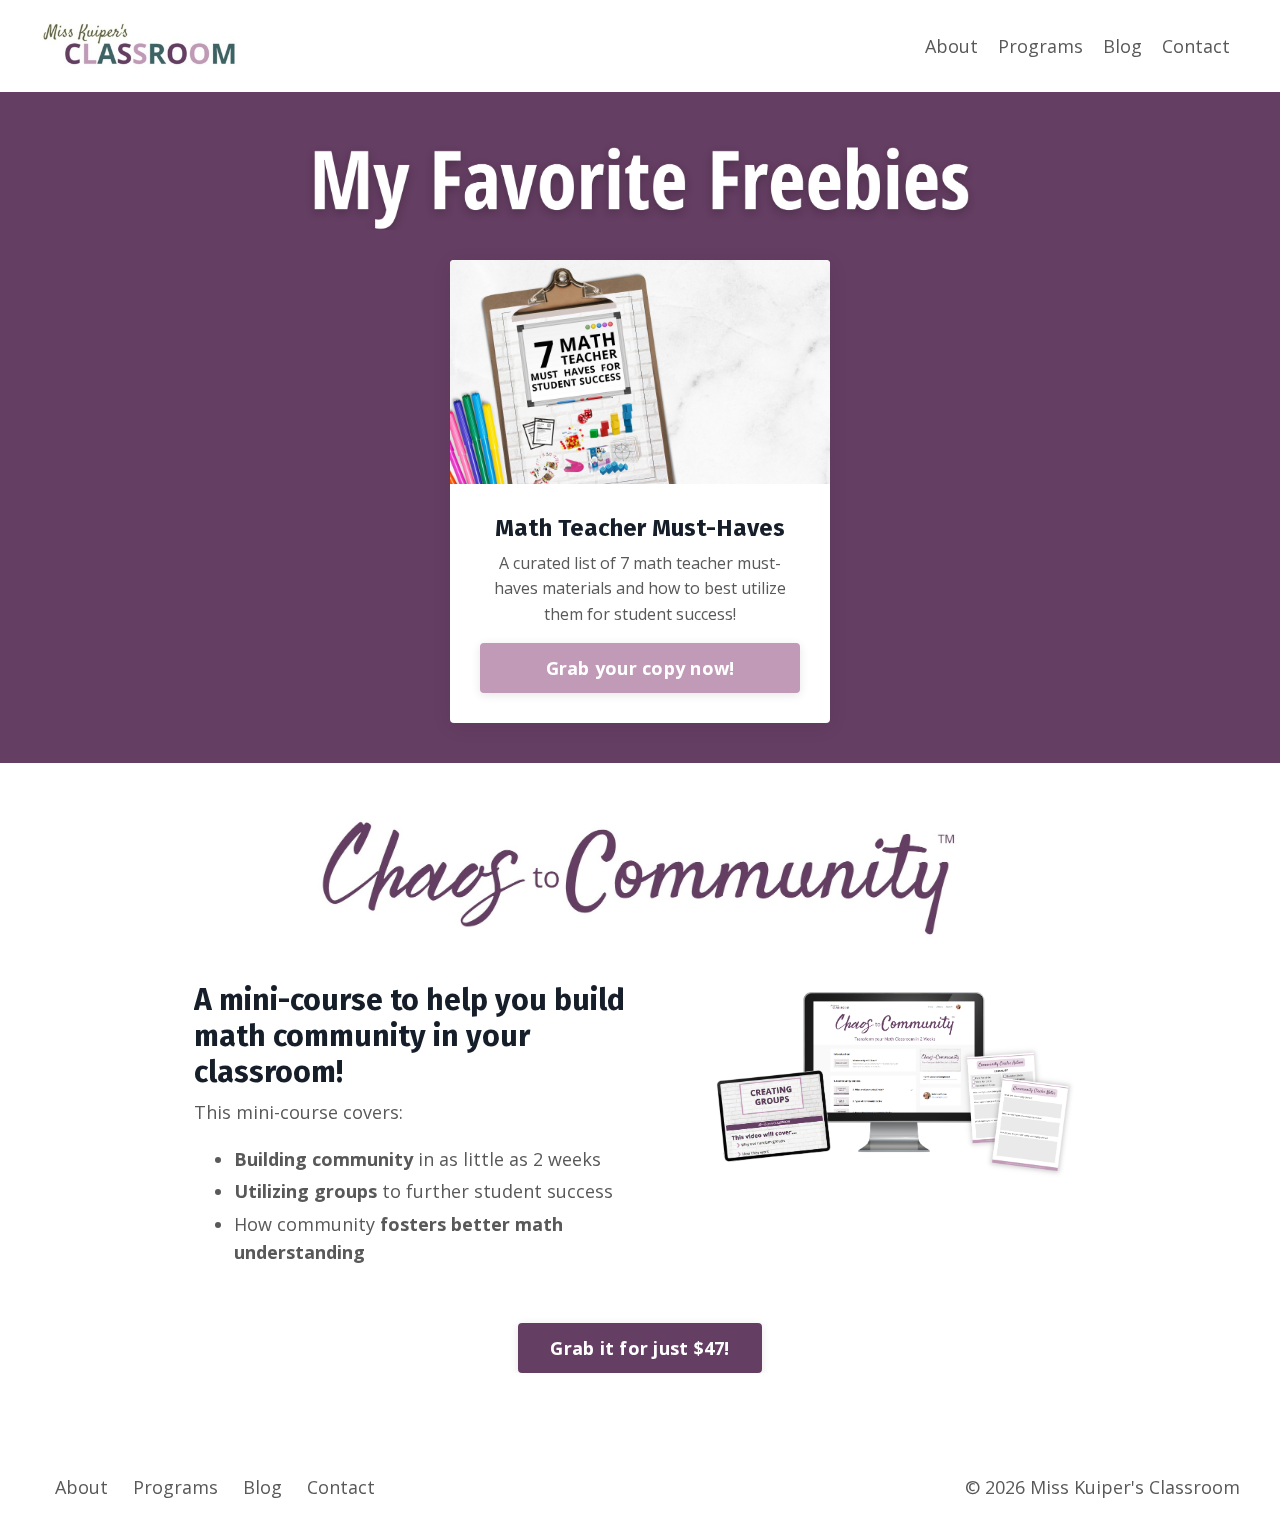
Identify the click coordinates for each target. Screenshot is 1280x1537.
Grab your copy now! (640, 668)
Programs (1040, 46)
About (951, 46)
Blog (1122, 46)
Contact (1196, 46)
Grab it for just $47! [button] (639, 1348)
